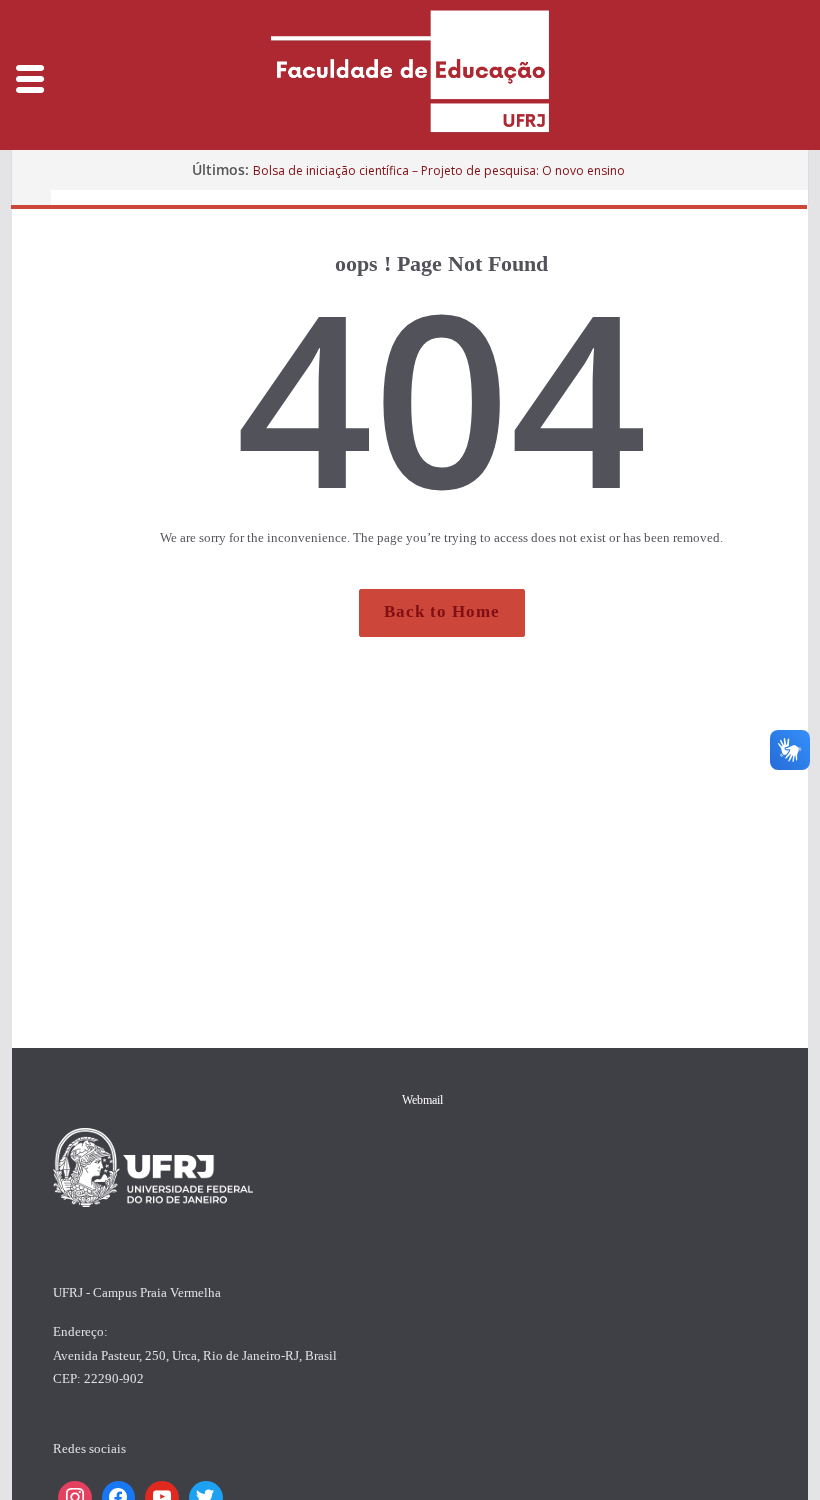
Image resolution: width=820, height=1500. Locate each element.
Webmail (422, 1100)
